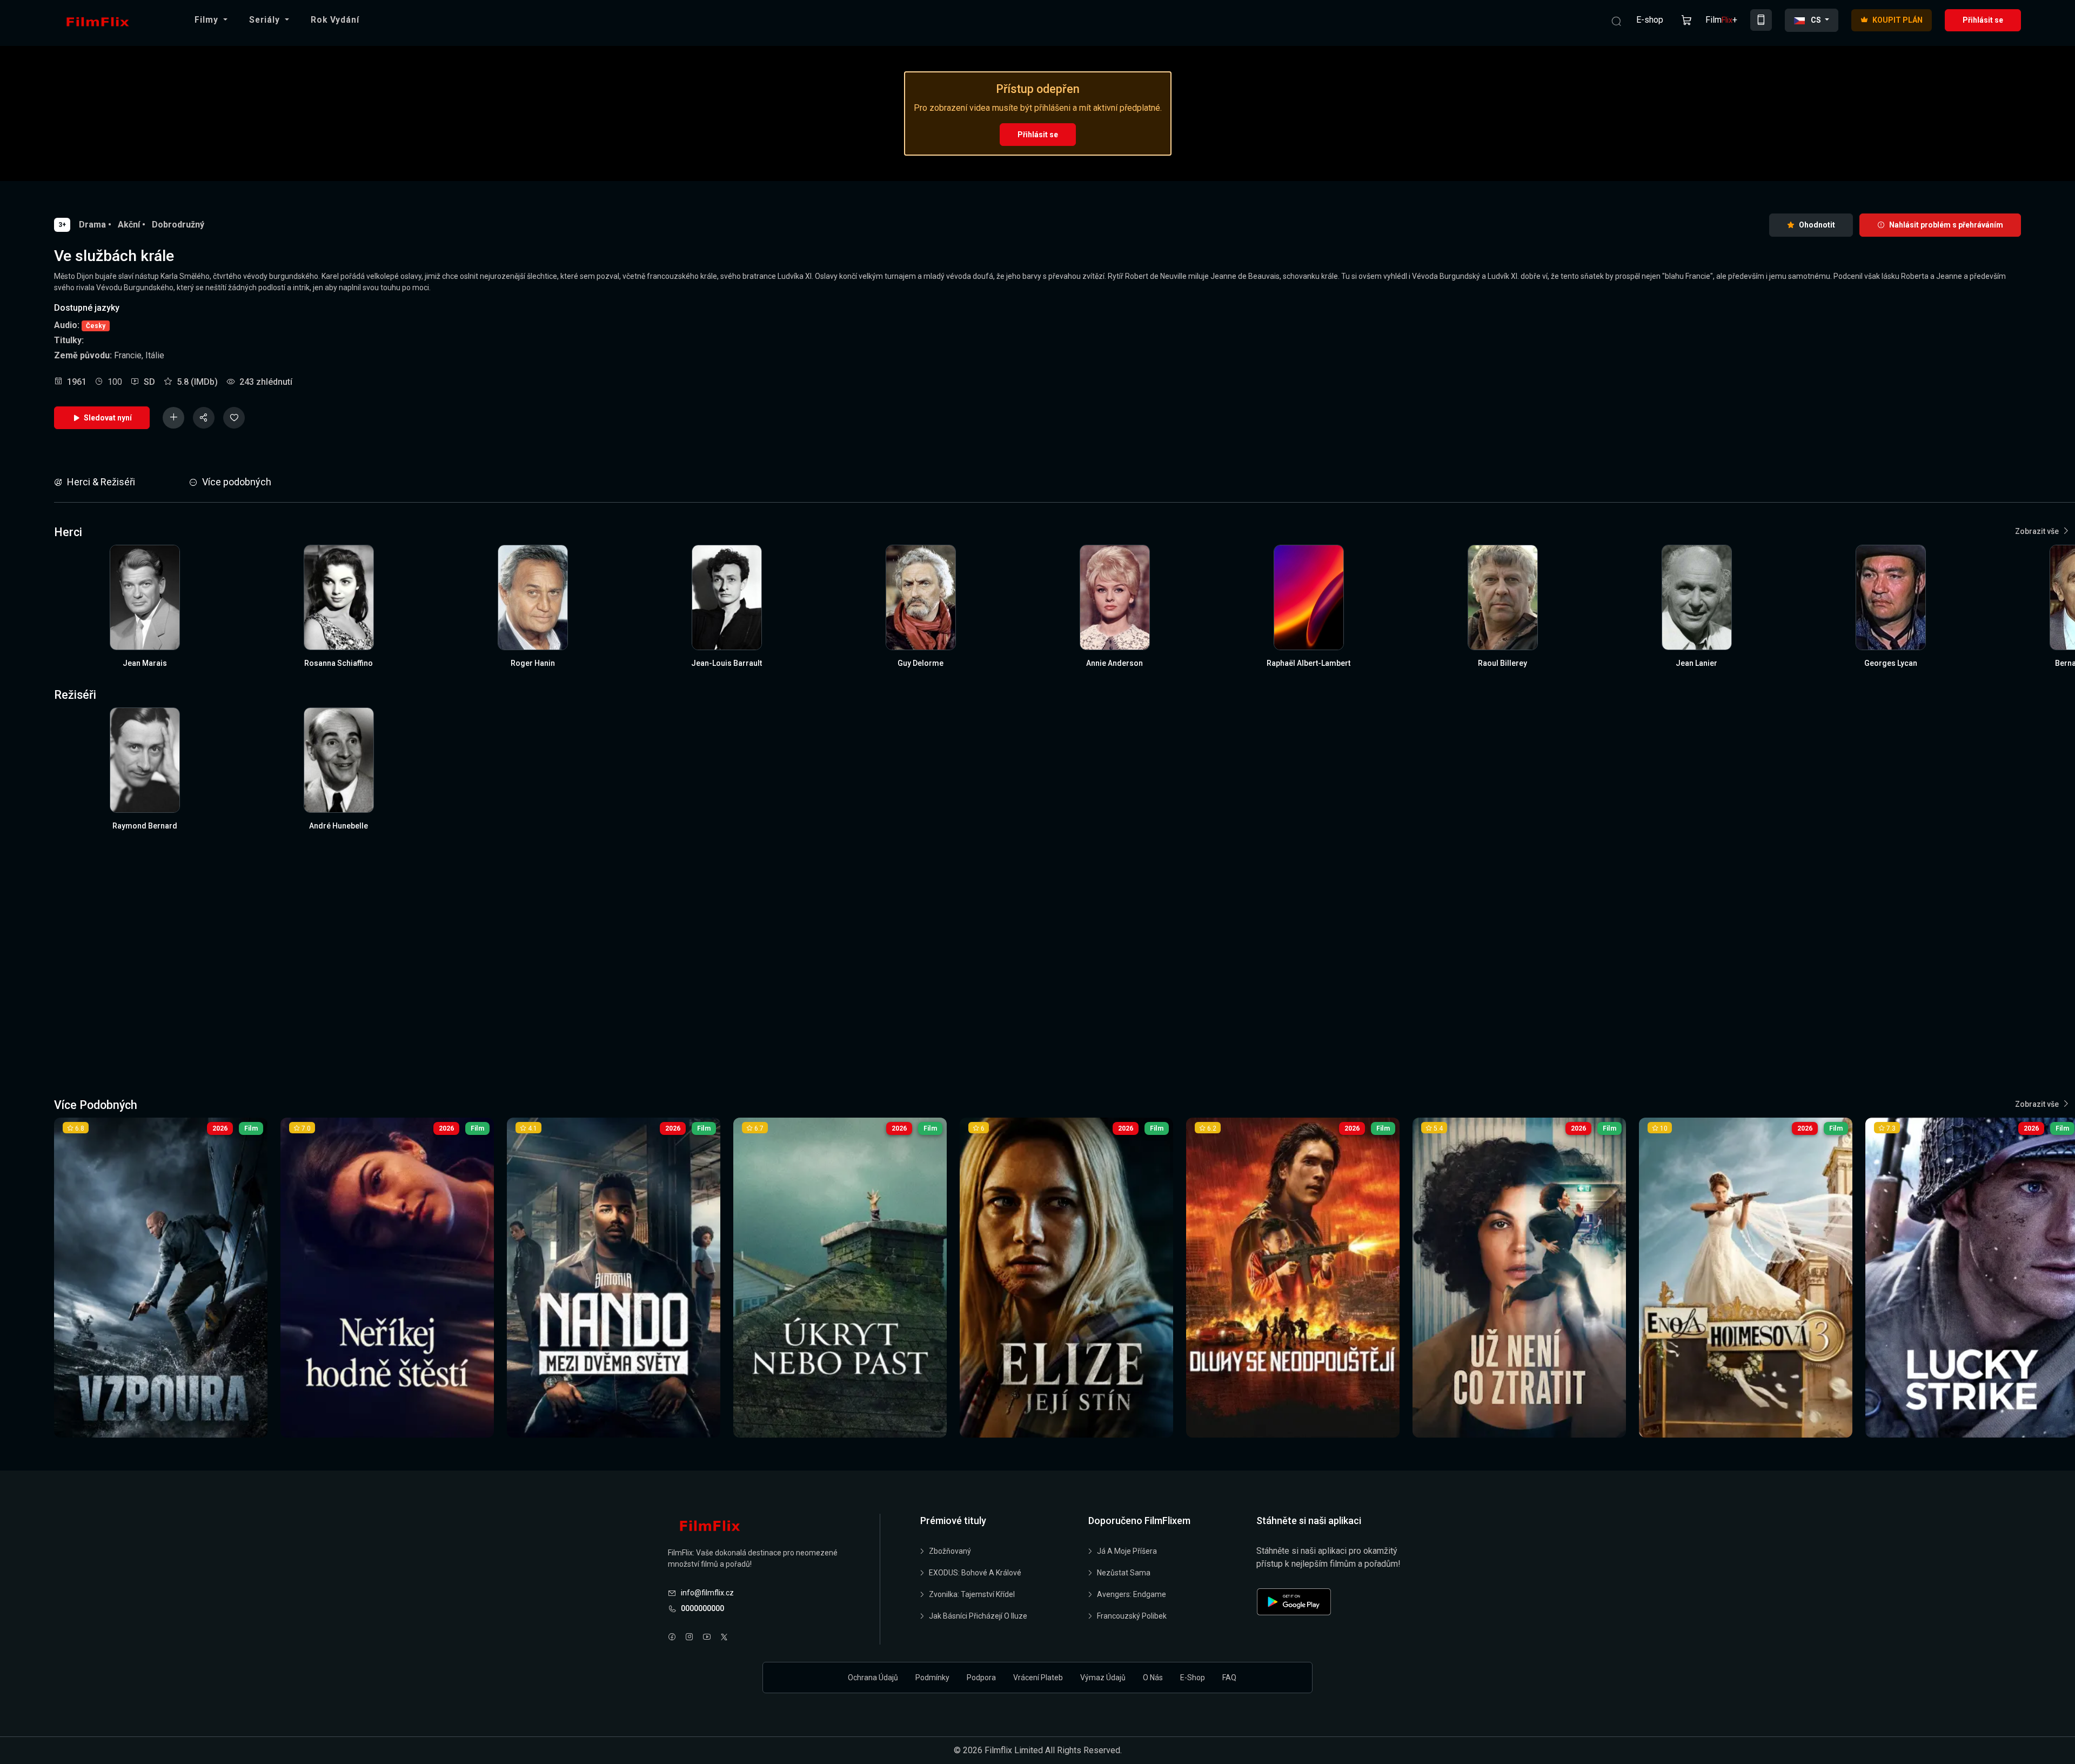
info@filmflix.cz (707, 1593)
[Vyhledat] (1616, 20)
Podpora (981, 1678)
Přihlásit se (1983, 20)
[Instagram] (690, 1638)
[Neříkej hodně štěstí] (387, 1278)
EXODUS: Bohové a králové (975, 1573)
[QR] (1761, 20)
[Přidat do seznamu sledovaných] (173, 418)
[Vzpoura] (161, 1278)
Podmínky (932, 1678)
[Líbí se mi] (234, 418)
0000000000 (702, 1608)
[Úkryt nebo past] (840, 1278)
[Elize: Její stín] (1066, 1278)
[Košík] (1686, 20)
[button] (211, 20)
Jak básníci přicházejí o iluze (978, 1616)
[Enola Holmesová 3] (1746, 1278)
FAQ (1229, 1678)
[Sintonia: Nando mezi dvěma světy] (614, 1278)
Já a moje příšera (1127, 1551)
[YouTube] (707, 1638)
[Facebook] (672, 1638)
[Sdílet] (204, 418)
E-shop (1650, 20)
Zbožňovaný (950, 1551)
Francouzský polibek (1132, 1616)
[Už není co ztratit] (1519, 1278)
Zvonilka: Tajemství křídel (972, 1594)
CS (1816, 20)
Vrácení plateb (1038, 1678)
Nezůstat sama (1124, 1573)
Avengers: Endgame (1132, 1594)
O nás (1153, 1678)
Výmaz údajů (1103, 1678)
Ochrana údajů (873, 1678)
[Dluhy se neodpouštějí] (1293, 1278)
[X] (724, 1638)
